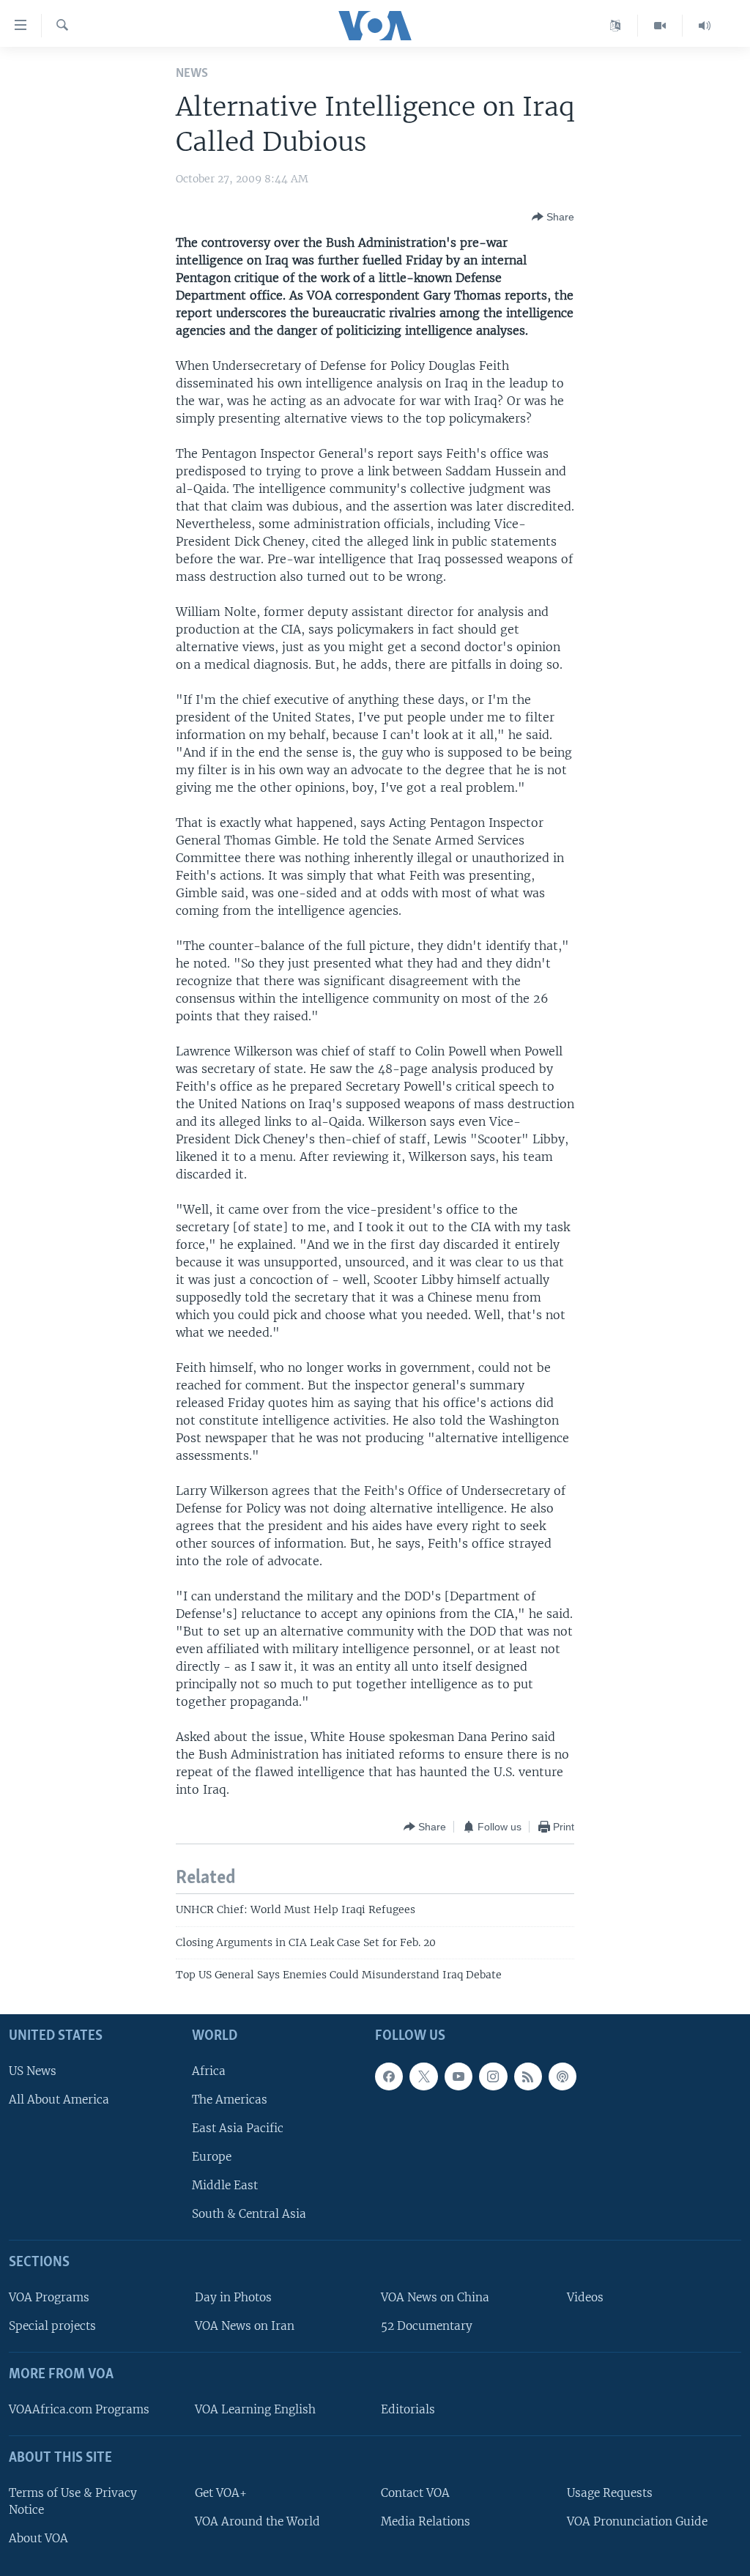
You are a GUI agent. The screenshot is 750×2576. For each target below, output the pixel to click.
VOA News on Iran (245, 2327)
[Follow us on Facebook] (389, 2076)
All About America (59, 2100)
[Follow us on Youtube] (458, 2076)
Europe (212, 2157)
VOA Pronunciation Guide (637, 2521)
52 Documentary (427, 2327)
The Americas (230, 2100)
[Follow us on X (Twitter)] (423, 2076)
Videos (585, 2297)
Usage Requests (610, 2493)
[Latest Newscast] (705, 26)
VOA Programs (49, 2297)
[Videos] (660, 26)
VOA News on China (435, 2297)
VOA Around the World (257, 2521)
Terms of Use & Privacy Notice (73, 2501)
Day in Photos (233, 2297)
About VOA (38, 2538)
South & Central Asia (249, 2215)
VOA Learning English (255, 2409)
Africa (209, 2071)
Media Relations (426, 2521)
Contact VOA (415, 2493)
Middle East (225, 2186)
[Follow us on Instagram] (493, 2076)
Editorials (408, 2409)
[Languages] (616, 26)
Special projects (52, 2327)
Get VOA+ (221, 2493)
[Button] (553, 217)
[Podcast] (562, 2076)
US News (33, 2071)
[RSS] (528, 2076)
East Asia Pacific (238, 2128)
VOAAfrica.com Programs (79, 2409)
